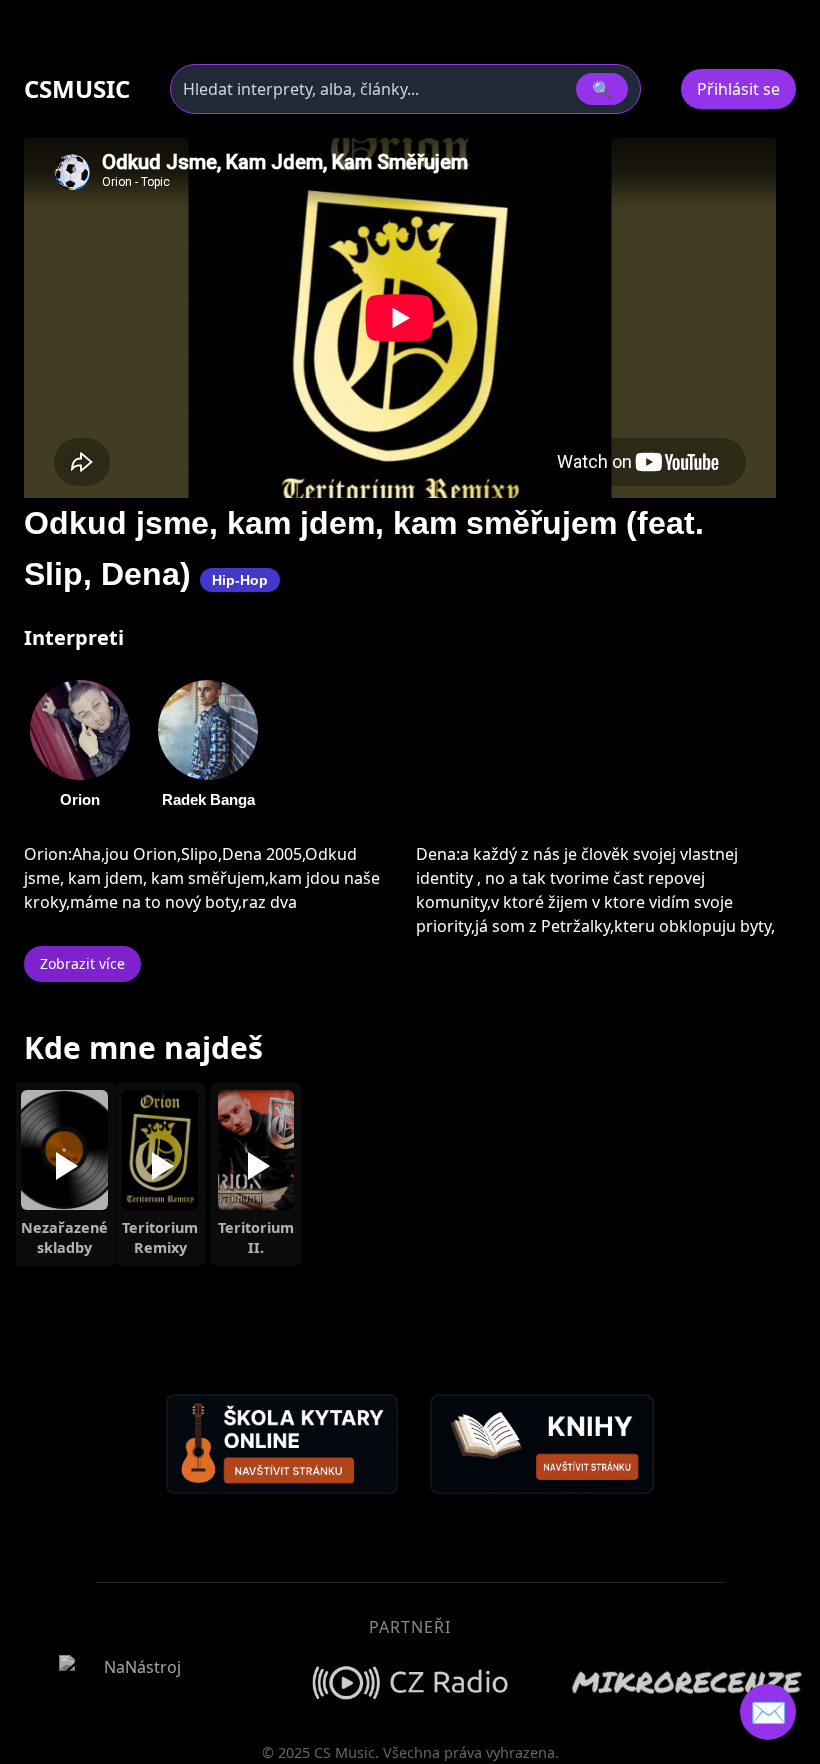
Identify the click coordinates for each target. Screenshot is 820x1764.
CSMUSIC (77, 89)
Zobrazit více (82, 963)
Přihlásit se (738, 89)
